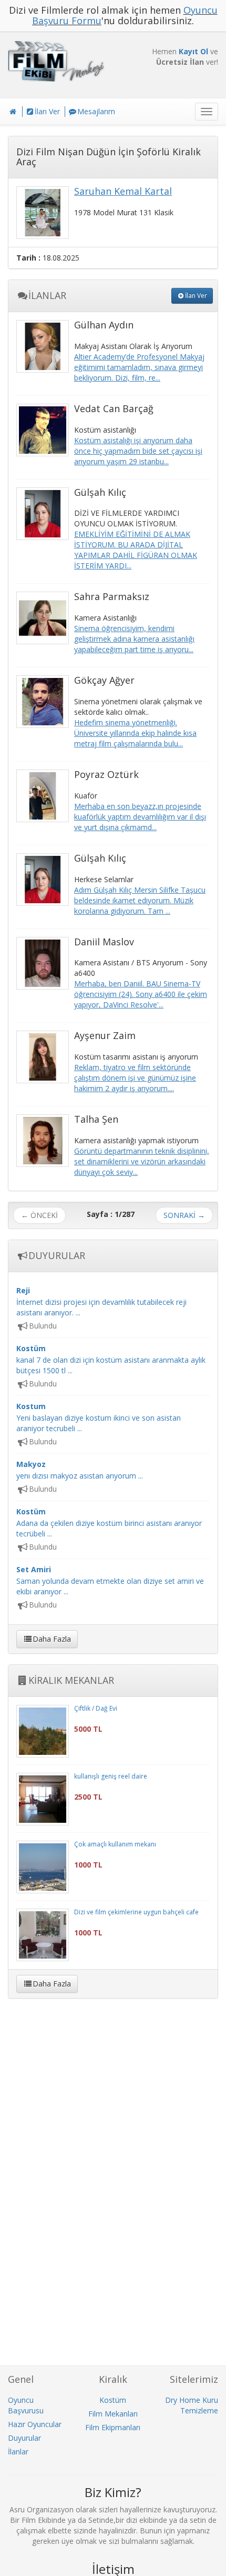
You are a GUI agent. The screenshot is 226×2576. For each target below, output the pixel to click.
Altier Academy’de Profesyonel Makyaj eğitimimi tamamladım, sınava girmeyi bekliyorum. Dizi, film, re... (139, 367)
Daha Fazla (52, 1639)
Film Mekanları (113, 2414)
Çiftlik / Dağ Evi (96, 1708)
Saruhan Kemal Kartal (123, 191)
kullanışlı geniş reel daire (111, 1776)
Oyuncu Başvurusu (26, 2405)
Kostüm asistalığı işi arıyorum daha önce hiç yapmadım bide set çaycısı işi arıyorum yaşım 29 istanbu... (138, 451)
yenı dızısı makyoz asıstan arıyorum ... (80, 1470)
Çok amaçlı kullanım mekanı (115, 1844)
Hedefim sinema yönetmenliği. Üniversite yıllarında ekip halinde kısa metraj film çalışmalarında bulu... (135, 733)
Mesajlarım (96, 111)
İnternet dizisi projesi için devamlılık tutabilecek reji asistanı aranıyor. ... (101, 1301)
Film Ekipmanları (113, 2427)
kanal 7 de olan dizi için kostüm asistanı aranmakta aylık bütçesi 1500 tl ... (111, 1359)
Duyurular (24, 2438)
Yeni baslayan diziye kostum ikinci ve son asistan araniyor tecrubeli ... (99, 1417)
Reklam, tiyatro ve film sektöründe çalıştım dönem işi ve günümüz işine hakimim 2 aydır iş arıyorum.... (135, 1078)
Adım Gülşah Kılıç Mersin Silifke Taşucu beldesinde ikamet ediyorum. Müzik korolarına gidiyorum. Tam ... (140, 900)
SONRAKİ (184, 1215)
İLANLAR (47, 295)
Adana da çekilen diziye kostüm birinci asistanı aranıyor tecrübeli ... (109, 1522)
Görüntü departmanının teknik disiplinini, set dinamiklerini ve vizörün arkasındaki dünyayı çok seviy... (142, 1161)
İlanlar (18, 2452)
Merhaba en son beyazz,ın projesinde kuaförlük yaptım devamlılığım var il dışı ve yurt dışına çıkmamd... (140, 817)
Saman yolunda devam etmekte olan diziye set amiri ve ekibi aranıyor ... (110, 1580)
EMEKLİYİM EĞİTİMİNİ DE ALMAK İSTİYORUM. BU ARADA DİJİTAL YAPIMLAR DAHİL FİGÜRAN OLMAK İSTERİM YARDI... (136, 550)
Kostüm (113, 2400)
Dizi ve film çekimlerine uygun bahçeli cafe (136, 1912)
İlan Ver (47, 111)
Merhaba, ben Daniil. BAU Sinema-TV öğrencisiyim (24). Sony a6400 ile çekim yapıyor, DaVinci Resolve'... (141, 994)
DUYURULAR (57, 1255)
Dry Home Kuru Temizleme (192, 2405)
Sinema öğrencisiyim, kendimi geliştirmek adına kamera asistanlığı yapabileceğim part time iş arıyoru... (134, 639)
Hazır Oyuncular (35, 2424)
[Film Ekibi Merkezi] (56, 61)
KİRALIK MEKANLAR (71, 1680)
